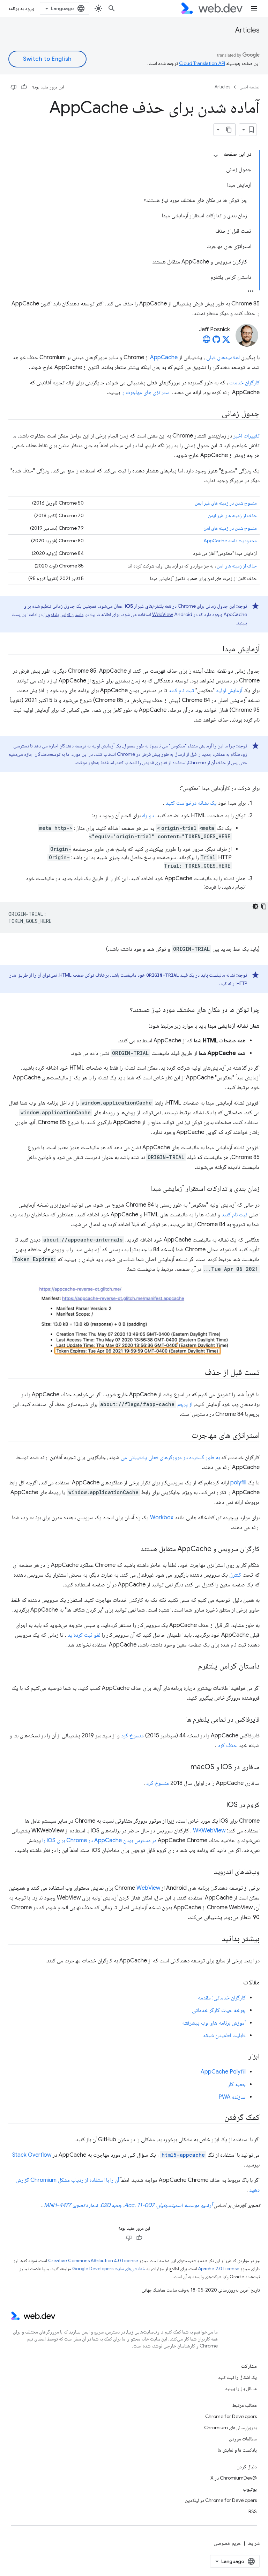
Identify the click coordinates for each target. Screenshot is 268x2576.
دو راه (148, 816)
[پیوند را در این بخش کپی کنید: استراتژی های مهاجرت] (185, 1436)
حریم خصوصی (228, 2543)
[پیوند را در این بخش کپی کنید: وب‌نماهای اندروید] (208, 1872)
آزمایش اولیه (229, 690)
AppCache (164, 357)
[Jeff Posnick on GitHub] (216, 341)
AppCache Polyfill (223, 2072)
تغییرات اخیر (247, 436)
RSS (253, 2511)
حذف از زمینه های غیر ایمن (232, 515)
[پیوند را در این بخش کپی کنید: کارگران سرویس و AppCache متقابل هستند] (134, 1549)
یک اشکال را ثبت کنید (237, 2377)
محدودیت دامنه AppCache (230, 541)
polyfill (238, 1483)
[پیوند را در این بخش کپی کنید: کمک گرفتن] (218, 2118)
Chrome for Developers (231, 2416)
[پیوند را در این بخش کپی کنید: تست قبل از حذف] (198, 1373)
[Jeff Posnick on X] (226, 341)
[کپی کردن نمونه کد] (264, 906)
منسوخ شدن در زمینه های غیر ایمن (226, 503)
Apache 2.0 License (219, 2269)
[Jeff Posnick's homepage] (207, 341)
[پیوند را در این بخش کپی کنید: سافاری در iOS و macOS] (184, 1767)
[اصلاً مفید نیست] (14, 87)
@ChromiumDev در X (234, 2478)
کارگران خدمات (244, 383)
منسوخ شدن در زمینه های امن (230, 528)
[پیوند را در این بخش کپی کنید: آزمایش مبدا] (216, 649)
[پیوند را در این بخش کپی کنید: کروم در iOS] (220, 1805)
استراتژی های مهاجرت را (146, 392)
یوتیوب (250, 2489)
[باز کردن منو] (254, 8)
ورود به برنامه (21, 8)
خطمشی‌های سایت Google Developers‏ (109, 2269)
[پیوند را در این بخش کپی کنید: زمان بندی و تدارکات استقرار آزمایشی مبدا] (144, 1189)
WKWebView (209, 1831)
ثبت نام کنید (234, 1215)
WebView (163, 614)
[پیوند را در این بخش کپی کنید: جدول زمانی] (215, 414)
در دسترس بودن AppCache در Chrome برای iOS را (99, 1840)
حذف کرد (227, 1745)
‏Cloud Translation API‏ (202, 63)
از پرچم (185, 1404)
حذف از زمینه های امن (237, 566)
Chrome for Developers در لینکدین (221, 2500)
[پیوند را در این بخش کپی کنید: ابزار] (242, 2057)
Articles (247, 30)
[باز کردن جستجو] (112, 8)
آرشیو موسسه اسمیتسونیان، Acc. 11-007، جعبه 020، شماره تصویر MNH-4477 (128, 2205)
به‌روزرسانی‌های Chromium (230, 2427)
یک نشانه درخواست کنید (191, 803)
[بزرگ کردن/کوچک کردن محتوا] (216, 156)
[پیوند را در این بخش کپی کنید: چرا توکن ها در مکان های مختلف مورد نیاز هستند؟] (124, 1010)
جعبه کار (237, 2084)
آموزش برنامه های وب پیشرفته (214, 2023)
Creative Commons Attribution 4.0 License (93, 2261)
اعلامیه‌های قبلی (223, 357)
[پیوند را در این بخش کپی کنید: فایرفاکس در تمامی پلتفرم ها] (180, 1720)
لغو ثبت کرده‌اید (84, 1635)
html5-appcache (183, 2155)
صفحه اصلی (250, 87)
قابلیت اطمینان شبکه (224, 2035)
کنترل (235, 1575)
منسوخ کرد (132, 1736)
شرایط (254, 2543)
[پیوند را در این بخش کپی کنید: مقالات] (237, 1983)
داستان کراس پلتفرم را (64, 614)
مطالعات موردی (243, 2439)
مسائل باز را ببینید (241, 2388)
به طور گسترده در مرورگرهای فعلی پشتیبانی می (170, 1457)
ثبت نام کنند (181, 690)
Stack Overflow (32, 2155)
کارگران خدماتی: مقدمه (222, 1998)
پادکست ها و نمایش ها (237, 2450)
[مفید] (24, 87)
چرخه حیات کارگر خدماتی (219, 2010)
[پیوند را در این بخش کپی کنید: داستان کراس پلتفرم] (192, 1666)
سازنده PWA (232, 2097)
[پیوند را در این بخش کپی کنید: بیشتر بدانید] (215, 1939)
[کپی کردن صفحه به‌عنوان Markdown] (229, 130)
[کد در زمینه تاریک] (255, 906)
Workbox (162, 1518)
